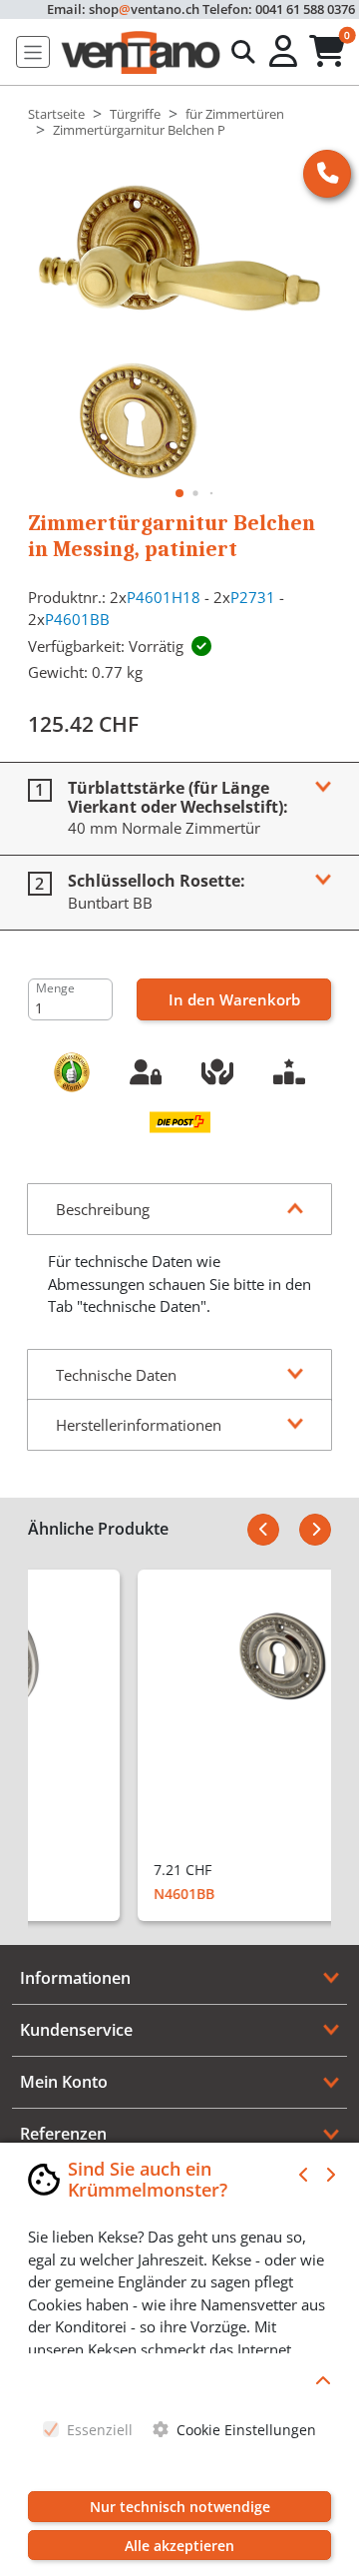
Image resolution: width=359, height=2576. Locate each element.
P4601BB (77, 619)
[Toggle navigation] (33, 52)
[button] (285, 52)
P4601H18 (164, 597)
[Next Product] (315, 1530)
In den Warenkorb (234, 999)
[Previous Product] (263, 1530)
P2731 (253, 597)
